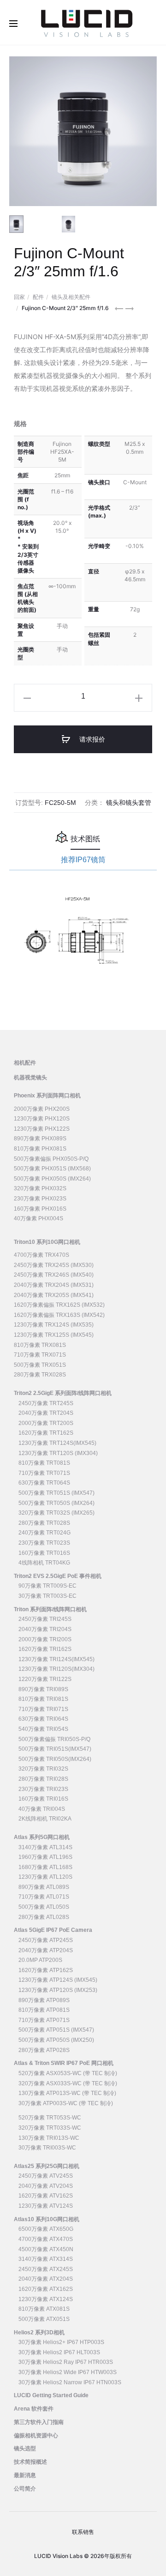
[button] (27, 698)
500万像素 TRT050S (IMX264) (56, 1503)
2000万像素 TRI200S (45, 1639)
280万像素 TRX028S (40, 1375)
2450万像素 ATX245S (46, 2269)
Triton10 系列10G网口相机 (47, 1242)
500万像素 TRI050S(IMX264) (55, 1759)
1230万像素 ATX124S (46, 2299)
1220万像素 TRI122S (45, 1679)
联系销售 (83, 2532)
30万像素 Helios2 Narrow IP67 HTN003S (70, 2382)
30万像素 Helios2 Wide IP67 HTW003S (68, 2372)
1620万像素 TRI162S (45, 1649)
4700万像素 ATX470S (46, 2239)
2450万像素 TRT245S (46, 1403)
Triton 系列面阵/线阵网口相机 (50, 1609)
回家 (19, 297)
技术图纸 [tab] (85, 839)
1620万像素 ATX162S (46, 2289)
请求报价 (91, 739)
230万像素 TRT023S (44, 1543)
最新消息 (25, 2475)
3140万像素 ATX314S (46, 2259)
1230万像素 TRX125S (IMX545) (54, 1335)
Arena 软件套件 (34, 2409)
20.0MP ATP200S (40, 1960)
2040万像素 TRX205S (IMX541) (54, 1295)
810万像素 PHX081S (40, 1149)
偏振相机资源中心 (36, 2436)
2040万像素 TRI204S (45, 1629)
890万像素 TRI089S (43, 1689)
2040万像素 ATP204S (46, 1950)
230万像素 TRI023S (43, 1789)
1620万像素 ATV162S (46, 2196)
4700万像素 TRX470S (41, 1255)
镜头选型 (25, 2448)
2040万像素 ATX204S (46, 2279)
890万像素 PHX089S (40, 1139)
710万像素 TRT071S (44, 1473)
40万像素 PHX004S (39, 1218)
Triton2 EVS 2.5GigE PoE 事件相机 (58, 1576)
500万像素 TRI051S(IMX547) (55, 1749)
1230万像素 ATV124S (46, 2206)
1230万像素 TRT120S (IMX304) (58, 1453)
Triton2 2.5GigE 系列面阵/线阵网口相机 (63, 1393)
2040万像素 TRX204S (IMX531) (54, 1285)
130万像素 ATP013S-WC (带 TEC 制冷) (67, 2093)
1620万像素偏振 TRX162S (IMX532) (59, 1305)
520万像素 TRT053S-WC (50, 2118)
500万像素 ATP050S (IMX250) (56, 2040)
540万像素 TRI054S (43, 1729)
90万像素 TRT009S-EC (47, 1586)
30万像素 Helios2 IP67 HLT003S (59, 2352)
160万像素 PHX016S (40, 1209)
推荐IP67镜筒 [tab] (83, 860)
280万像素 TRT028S (44, 1523)
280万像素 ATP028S (44, 2050)
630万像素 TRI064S (43, 1719)
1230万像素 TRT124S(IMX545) (57, 1443)
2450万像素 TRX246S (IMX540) (54, 1275)
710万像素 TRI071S (43, 1709)
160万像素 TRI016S (43, 1799)
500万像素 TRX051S (40, 1365)
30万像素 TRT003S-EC (47, 1596)
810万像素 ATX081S (44, 2309)
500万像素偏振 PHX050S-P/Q (51, 1159)
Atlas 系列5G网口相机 (42, 1837)
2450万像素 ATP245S (46, 1940)
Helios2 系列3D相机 (39, 2332)
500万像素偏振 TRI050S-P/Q (54, 1739)
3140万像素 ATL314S (45, 1847)
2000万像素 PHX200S (42, 1109)
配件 (38, 297)
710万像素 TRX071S (40, 1355)
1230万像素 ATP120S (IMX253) (58, 1990)
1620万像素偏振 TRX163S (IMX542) (59, 1315)
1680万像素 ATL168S (45, 1867)
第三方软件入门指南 (39, 2422)
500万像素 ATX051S (44, 2319)
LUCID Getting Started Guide (51, 2395)
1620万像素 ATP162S (46, 1970)
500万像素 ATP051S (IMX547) (56, 2030)
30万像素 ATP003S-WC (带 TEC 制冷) (66, 2103)
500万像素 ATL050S (44, 1907)
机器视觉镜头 (30, 1078)
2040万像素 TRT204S (46, 1413)
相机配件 (25, 1063)
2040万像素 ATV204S (46, 2186)
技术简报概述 (30, 2462)
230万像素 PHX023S (40, 1199)
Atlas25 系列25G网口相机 (47, 2166)
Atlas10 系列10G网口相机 (47, 2219)
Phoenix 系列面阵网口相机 (47, 1096)
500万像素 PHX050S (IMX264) (52, 1179)
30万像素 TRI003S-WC (47, 2148)
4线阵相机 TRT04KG (44, 1563)
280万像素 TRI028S (43, 1779)
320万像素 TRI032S (43, 1769)
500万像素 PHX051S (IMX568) (52, 1169)
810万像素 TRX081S (40, 1345)
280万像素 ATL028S (44, 1917)
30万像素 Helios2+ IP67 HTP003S (61, 2342)
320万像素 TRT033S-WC (50, 2128)
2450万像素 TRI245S (45, 1619)
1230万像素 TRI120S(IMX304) (56, 1669)
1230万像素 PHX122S (42, 1129)
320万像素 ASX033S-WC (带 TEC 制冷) (68, 2083)
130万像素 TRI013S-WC (49, 2138)
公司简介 (25, 2489)
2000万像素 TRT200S (46, 1423)
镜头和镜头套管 (129, 803)
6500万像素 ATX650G (46, 2229)
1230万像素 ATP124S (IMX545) (58, 1980)
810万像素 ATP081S (44, 2010)
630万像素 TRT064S (44, 1483)
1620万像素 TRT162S (46, 1433)
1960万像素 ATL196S (45, 1857)
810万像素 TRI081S (43, 1699)
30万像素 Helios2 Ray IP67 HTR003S (66, 2362)
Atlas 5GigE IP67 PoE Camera (53, 1930)
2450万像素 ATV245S (46, 2176)
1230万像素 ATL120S (45, 1877)
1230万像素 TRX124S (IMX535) (54, 1325)
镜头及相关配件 (71, 297)
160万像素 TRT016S (44, 1553)
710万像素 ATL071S (44, 1897)
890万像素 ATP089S (44, 2000)
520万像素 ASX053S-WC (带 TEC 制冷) (68, 2073)
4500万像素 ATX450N (46, 2249)
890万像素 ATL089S (44, 1887)
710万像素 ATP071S (44, 2020)
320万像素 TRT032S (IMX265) (56, 1513)
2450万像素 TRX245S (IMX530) (54, 1265)
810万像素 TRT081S (44, 1463)
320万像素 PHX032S (40, 1188)
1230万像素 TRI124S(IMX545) (56, 1659)
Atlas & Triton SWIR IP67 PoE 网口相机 (64, 2063)
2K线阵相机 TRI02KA (45, 1819)
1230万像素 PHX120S (42, 1119)
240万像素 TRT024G (44, 1533)
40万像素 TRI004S (42, 1809)
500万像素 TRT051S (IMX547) (56, 1493)
